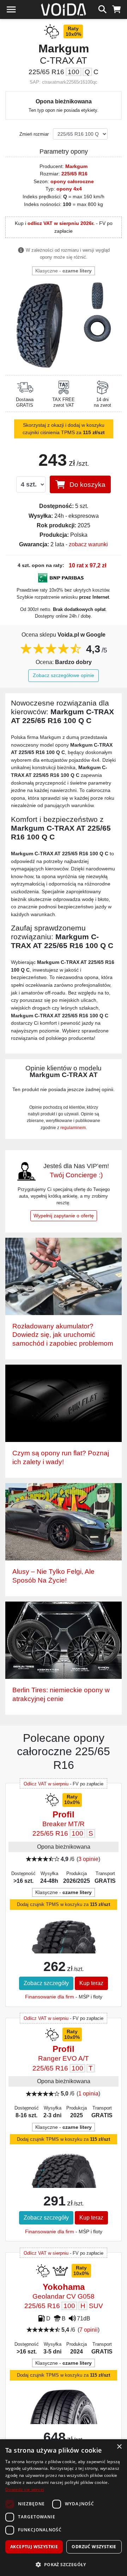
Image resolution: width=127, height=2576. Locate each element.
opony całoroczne (72, 181)
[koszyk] (117, 8)
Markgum (76, 166)
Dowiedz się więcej (25, 2489)
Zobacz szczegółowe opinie (64, 675)
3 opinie (88, 1859)
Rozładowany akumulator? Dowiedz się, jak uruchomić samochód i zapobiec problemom (63, 1335)
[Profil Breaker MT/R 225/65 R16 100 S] (64, 1948)
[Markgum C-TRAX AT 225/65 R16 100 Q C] (39, 325)
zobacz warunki (88, 544)
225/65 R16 (74, 174)
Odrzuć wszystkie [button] (94, 2547)
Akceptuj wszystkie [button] (34, 2547)
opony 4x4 (69, 189)
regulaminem (73, 1128)
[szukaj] (102, 8)
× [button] (119, 2447)
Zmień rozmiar (34, 134)
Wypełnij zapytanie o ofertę (64, 1216)
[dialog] (64, 2508)
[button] (64, 2564)
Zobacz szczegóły (46, 1983)
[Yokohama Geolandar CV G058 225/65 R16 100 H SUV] (64, 2424)
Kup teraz (91, 1983)
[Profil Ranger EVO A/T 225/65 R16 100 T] (64, 2186)
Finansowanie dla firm (50, 1997)
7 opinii (89, 2330)
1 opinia (88, 2094)
